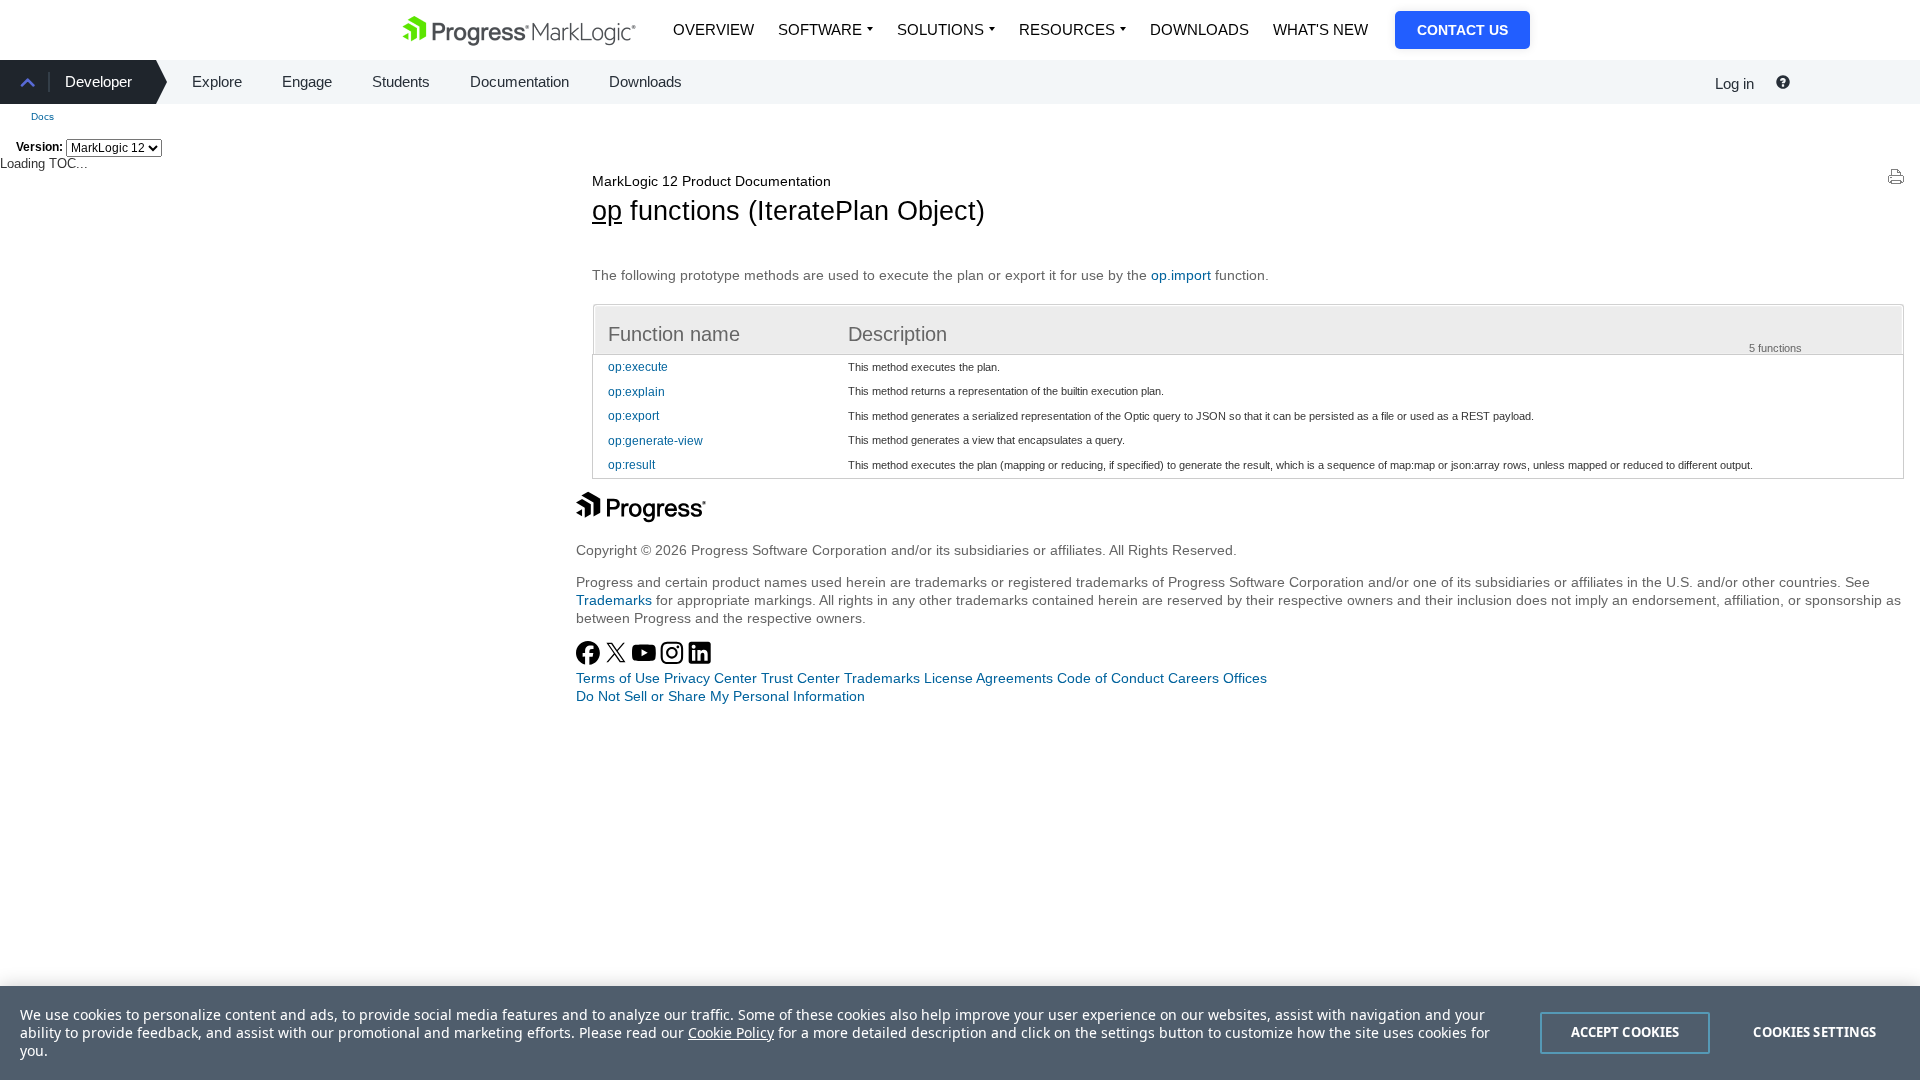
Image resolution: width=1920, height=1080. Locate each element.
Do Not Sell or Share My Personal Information (720, 696)
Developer (98, 81)
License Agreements (988, 678)
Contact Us (1462, 30)
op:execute (638, 367)
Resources (1067, 29)
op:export (633, 416)
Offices (1245, 678)
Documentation (519, 81)
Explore (217, 81)
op (607, 211)
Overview (713, 29)
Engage (307, 81)
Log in (1734, 83)
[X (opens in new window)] (618, 660)
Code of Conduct (1110, 678)
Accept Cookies (1625, 1032)
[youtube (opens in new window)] (646, 660)
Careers (1193, 678)
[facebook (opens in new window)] (590, 660)
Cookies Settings (1814, 1032)
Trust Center (800, 678)
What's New (1320, 29)
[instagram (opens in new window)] (674, 660)
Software (820, 29)
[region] (960, 1033)
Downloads (1199, 29)
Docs (42, 116)
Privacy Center (710, 678)
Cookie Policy (731, 1032)
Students (401, 81)
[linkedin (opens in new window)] (700, 660)
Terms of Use (618, 678)
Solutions (940, 29)
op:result (631, 465)
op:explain (636, 392)
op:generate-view (655, 441)
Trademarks (614, 600)
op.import (1181, 275)
